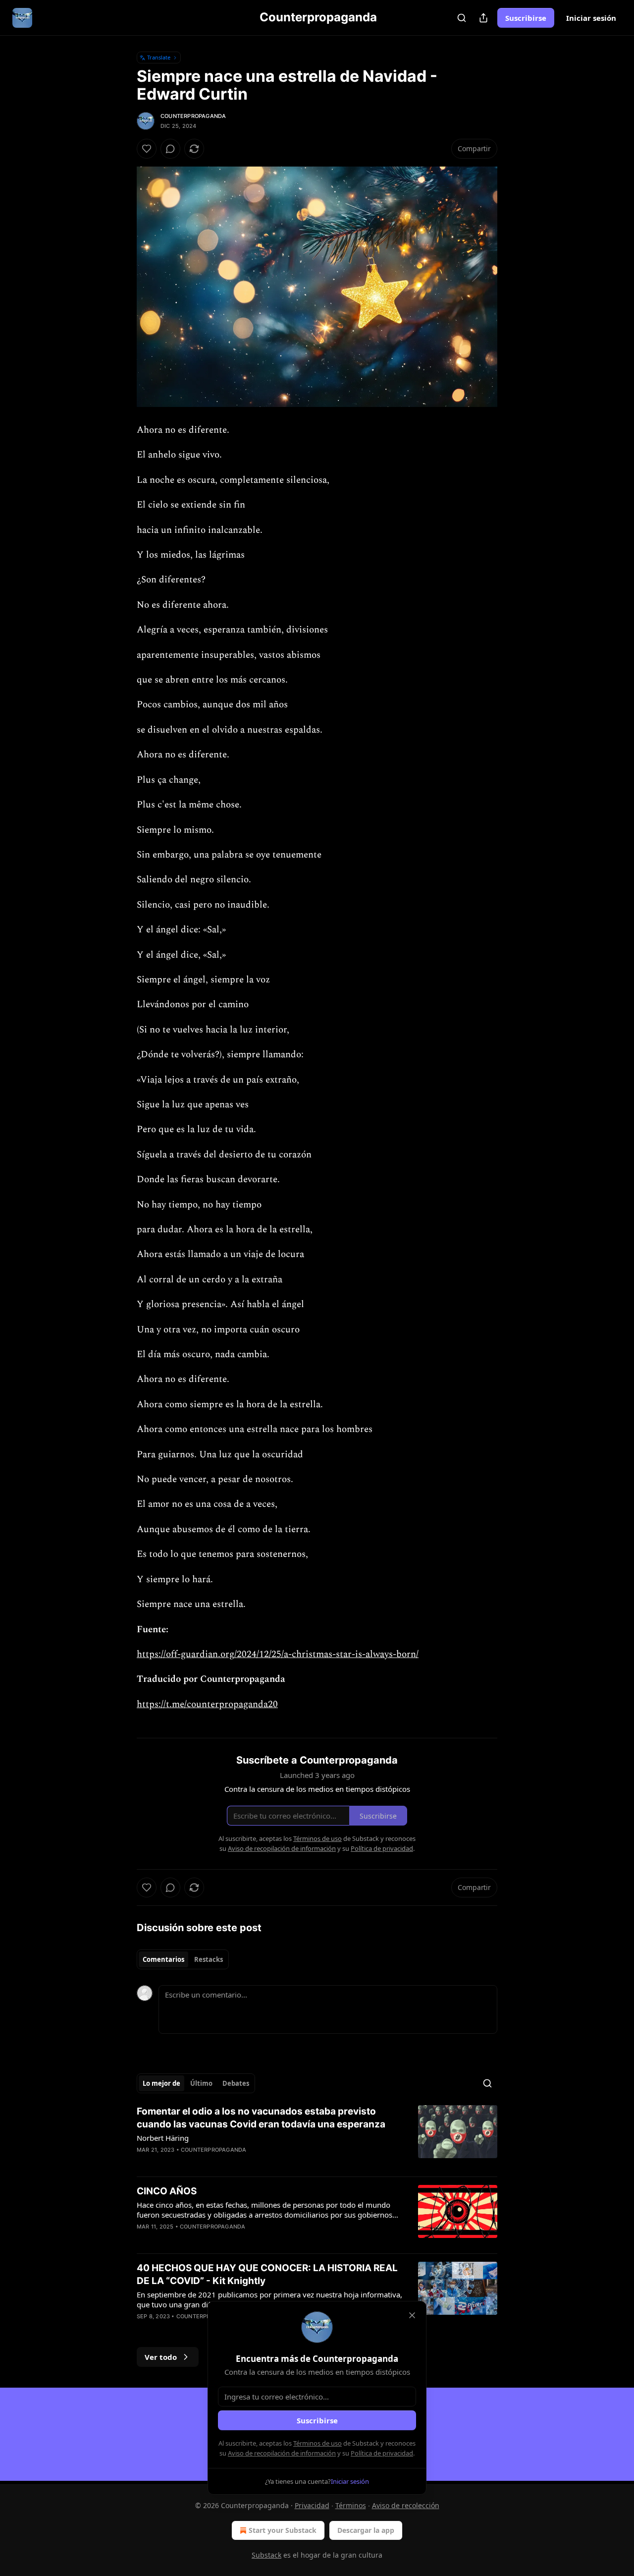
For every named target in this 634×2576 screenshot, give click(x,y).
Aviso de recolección (406, 2505)
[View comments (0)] (170, 149)
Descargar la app (366, 2530)
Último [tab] (201, 2083)
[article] (317, 2137)
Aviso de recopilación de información (282, 2453)
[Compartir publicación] (483, 18)
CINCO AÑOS (167, 2191)
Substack (266, 2555)
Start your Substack (283, 2530)
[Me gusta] (147, 149)
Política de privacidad (382, 2453)
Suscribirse (526, 18)
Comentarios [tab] (163, 1959)
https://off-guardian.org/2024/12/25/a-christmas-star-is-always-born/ (278, 1654)
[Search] (462, 18)
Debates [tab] (236, 2083)
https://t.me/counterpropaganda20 (207, 1704)
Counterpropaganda (193, 116)
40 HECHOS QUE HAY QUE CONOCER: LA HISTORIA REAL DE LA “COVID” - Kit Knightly (267, 2274)
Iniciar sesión (591, 18)
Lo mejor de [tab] (161, 2083)
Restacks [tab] (209, 1959)
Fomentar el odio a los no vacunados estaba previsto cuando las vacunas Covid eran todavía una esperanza (261, 2118)
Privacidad (312, 2505)
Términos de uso (317, 2443)
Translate (159, 57)
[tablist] (183, 1959)
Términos (351, 2505)
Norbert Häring (163, 2138)
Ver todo (161, 2357)
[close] (412, 2315)
